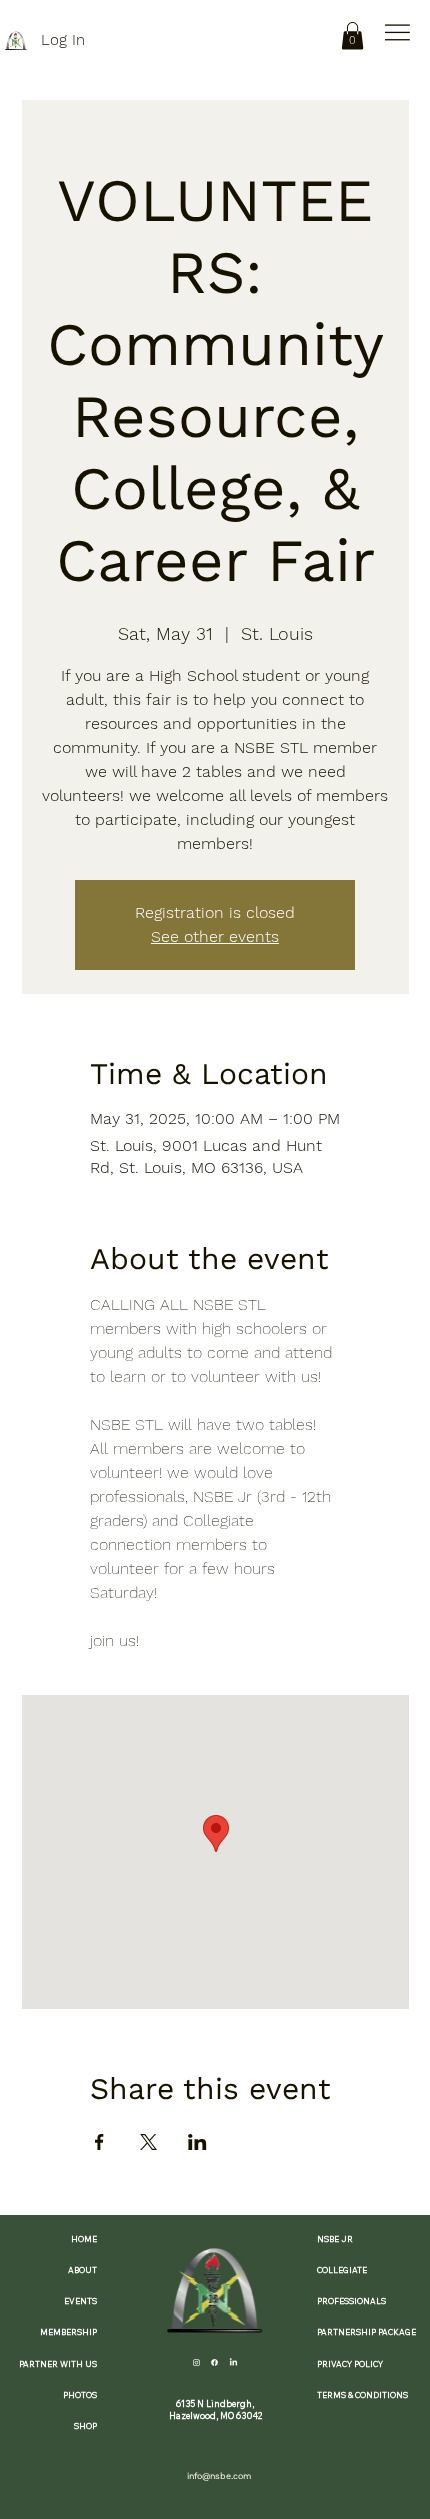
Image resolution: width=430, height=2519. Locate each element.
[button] (352, 35)
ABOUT (82, 2270)
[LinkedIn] (233, 2362)
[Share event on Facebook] (99, 2142)
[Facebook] (214, 2362)
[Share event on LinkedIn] (197, 2142)
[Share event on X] (148, 2142)
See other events (215, 936)
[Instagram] (196, 2362)
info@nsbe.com (219, 2476)
